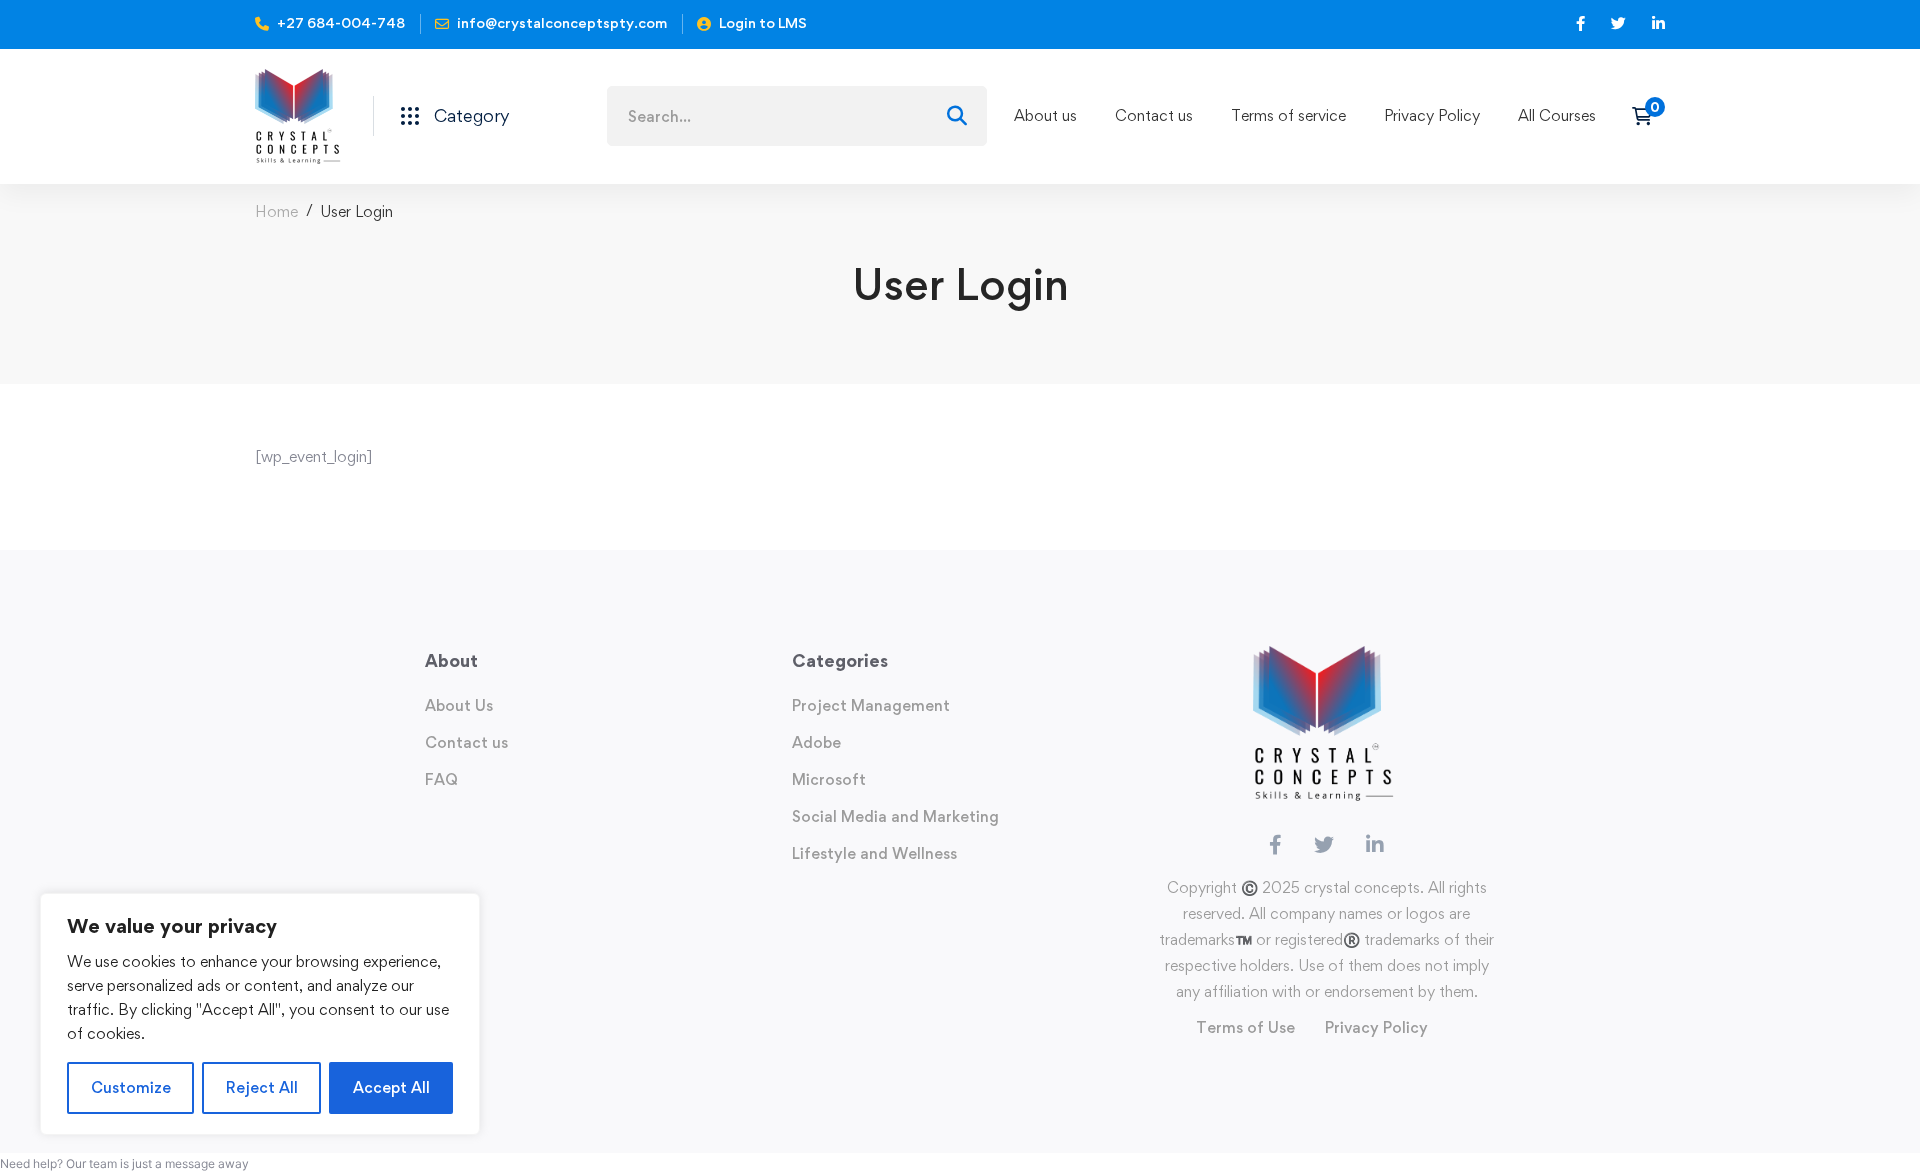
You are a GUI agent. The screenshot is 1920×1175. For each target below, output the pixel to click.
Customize (131, 1087)
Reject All (262, 1087)
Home (276, 211)
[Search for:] (797, 116)
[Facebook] (1275, 845)
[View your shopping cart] (1648, 116)
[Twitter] (1324, 845)
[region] (260, 1014)
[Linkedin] (1375, 845)
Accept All (391, 1087)
